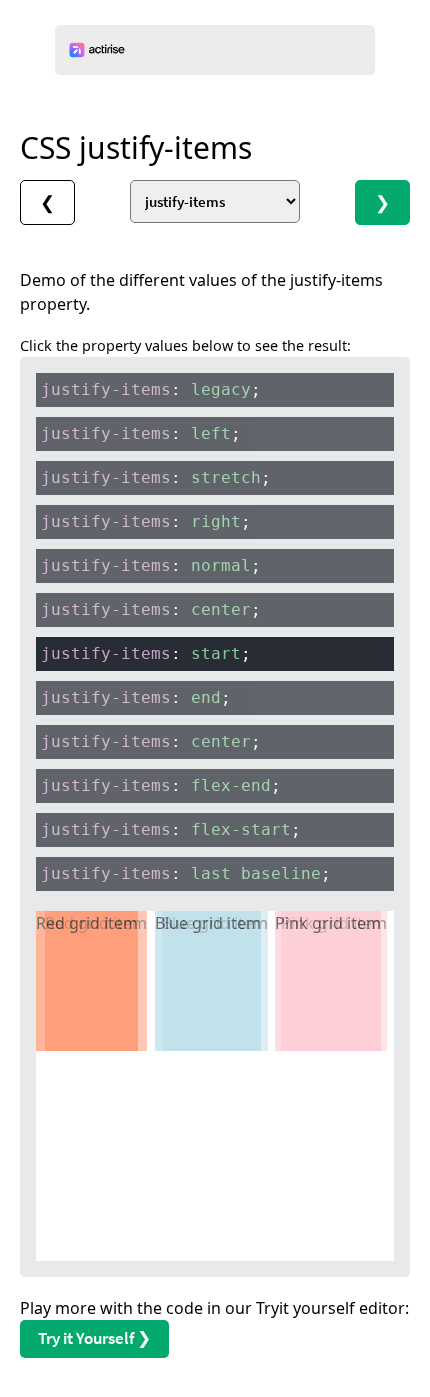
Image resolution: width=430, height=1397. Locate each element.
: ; (151, 389)
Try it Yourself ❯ (94, 1338)
